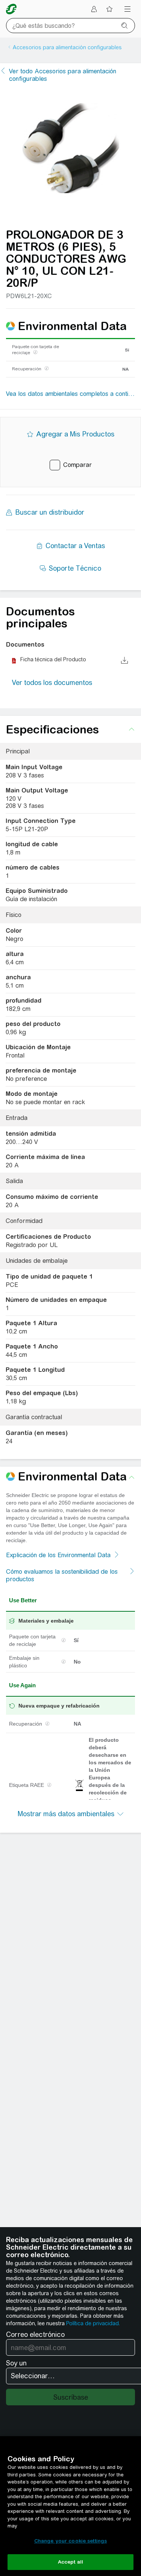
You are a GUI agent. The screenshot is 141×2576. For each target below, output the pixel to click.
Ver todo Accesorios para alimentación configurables (63, 75)
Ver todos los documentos (52, 683)
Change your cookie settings (71, 2541)
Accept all (70, 2562)
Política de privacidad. (93, 2323)
